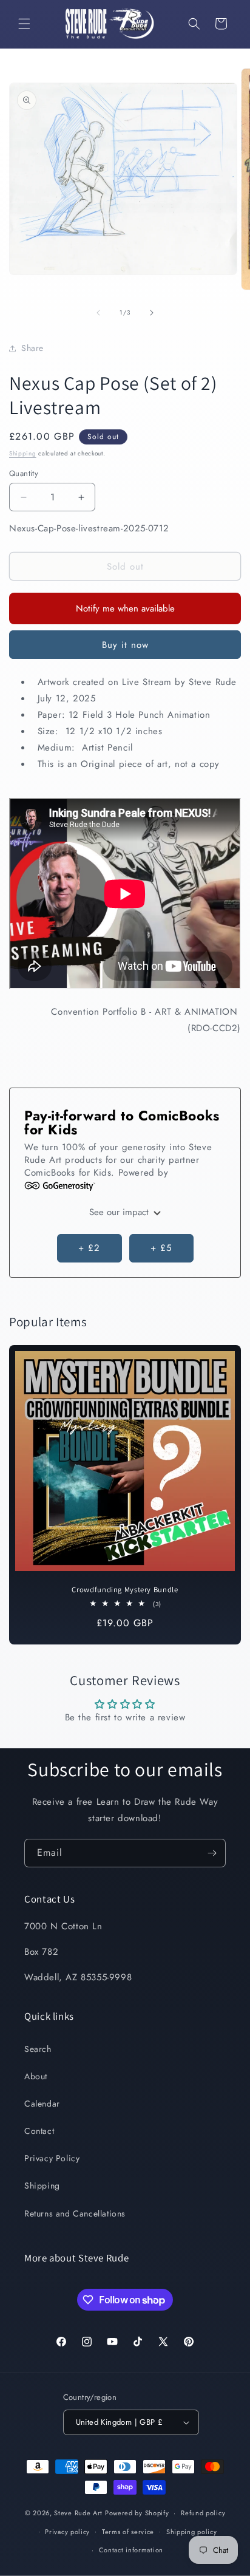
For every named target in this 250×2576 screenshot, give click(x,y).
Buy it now (125, 645)
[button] (24, 24)
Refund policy (203, 2513)
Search (38, 2049)
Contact (39, 2131)
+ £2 (89, 1248)
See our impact (120, 1212)
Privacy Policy (52, 2158)
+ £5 (161, 1248)
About (36, 2076)
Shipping (23, 453)
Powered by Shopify (137, 2513)
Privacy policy (67, 2532)
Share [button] (32, 348)
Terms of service (128, 2532)
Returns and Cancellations (75, 2213)
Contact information (131, 2550)
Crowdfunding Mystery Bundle (125, 1590)
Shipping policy (192, 2532)
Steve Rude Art (78, 2513)
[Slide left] (98, 313)
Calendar (42, 2104)
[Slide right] (152, 313)
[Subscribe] (212, 1853)
